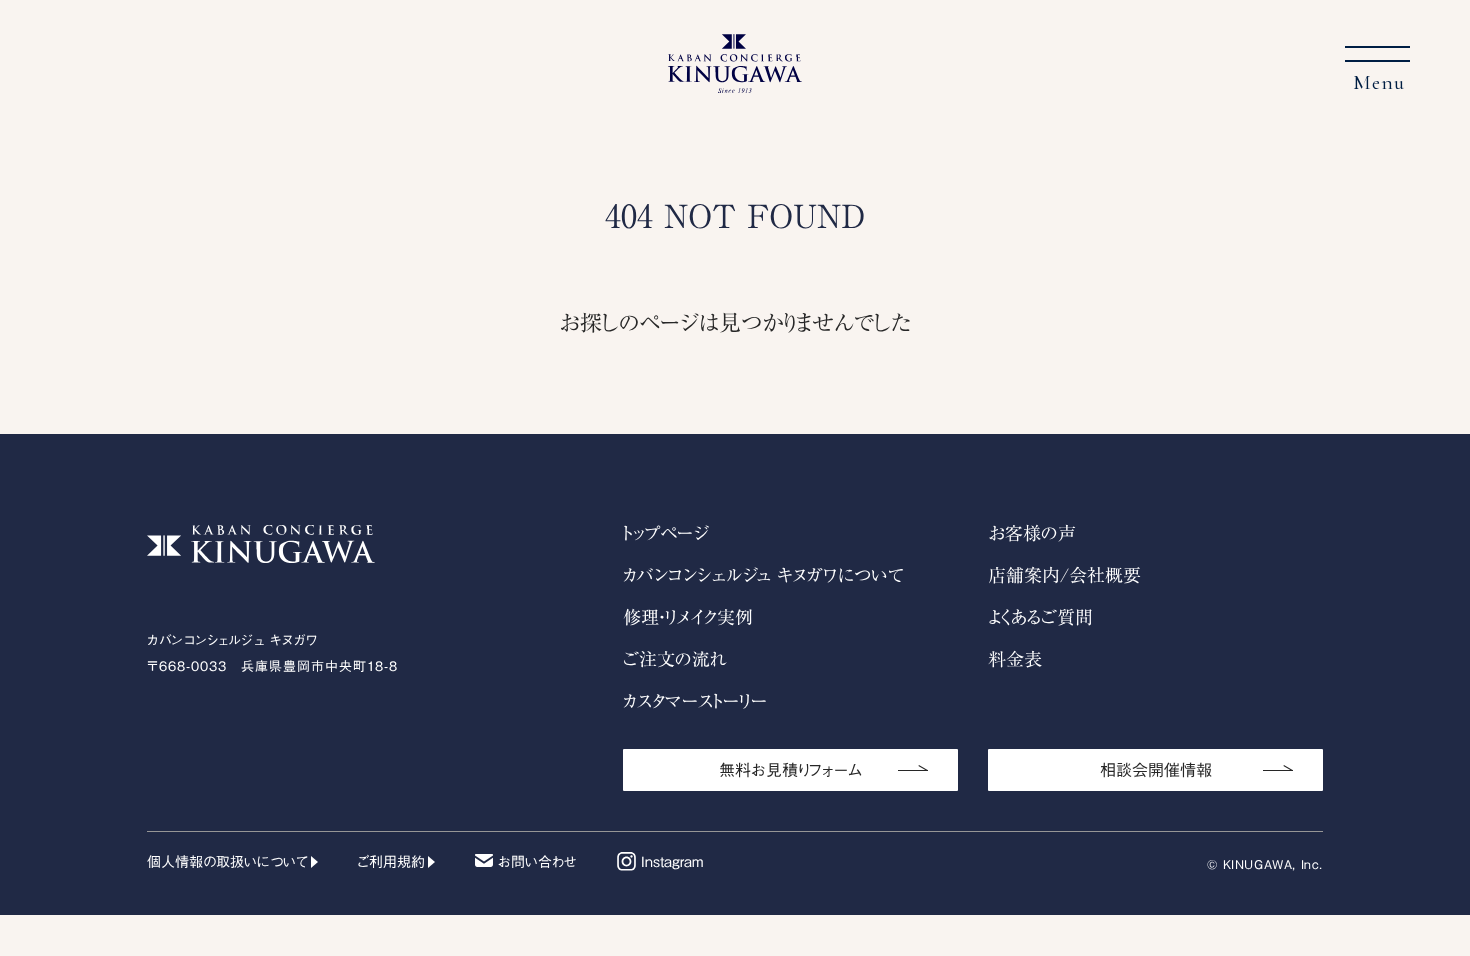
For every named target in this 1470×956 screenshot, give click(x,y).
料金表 (1015, 659)
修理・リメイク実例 (688, 617)
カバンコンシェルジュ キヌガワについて (763, 575)
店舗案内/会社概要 (1064, 575)
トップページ (665, 533)
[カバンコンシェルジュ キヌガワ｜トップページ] (735, 81)
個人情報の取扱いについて (227, 862)
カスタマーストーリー (695, 701)
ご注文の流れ (675, 659)
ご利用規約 (391, 862)
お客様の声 (1032, 533)
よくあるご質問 (1040, 617)
